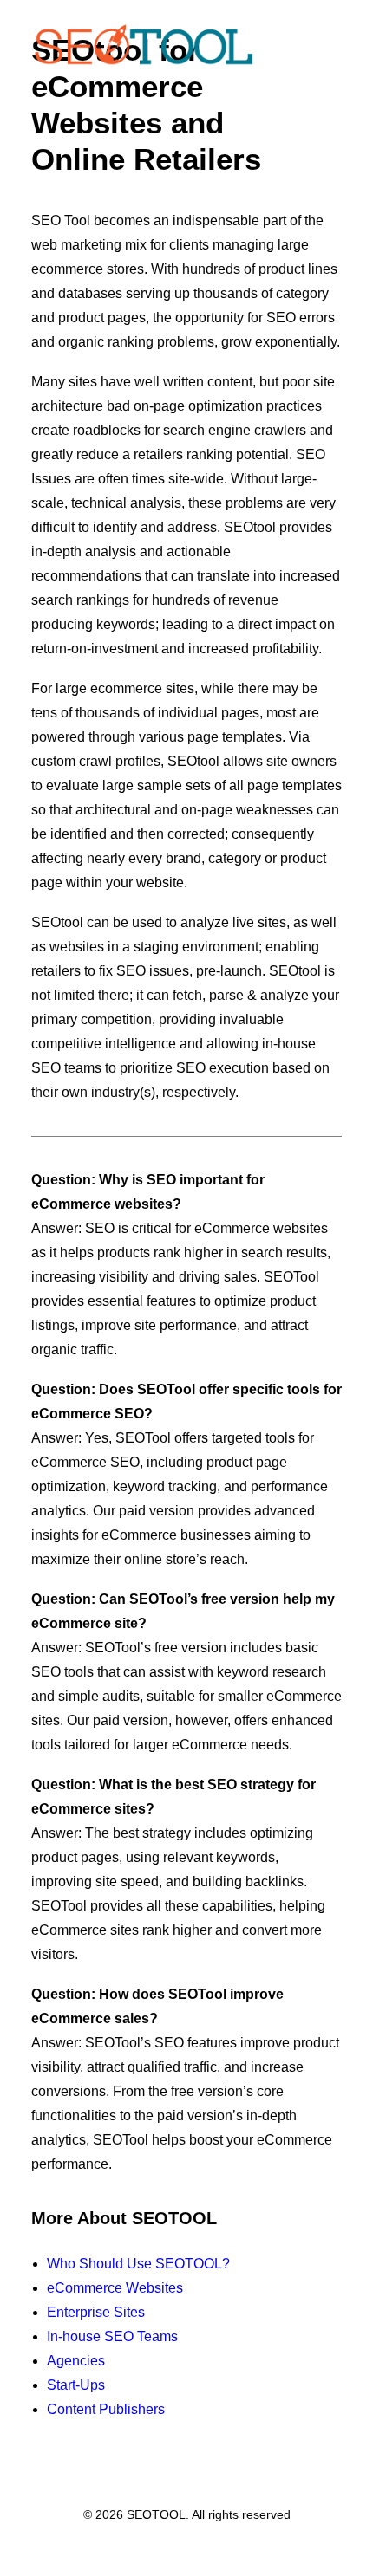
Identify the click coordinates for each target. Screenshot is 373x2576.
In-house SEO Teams (112, 2336)
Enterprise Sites (96, 2312)
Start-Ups (76, 2385)
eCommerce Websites (115, 2288)
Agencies (76, 2361)
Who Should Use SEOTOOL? (138, 2264)
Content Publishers (106, 2409)
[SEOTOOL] (143, 45)
